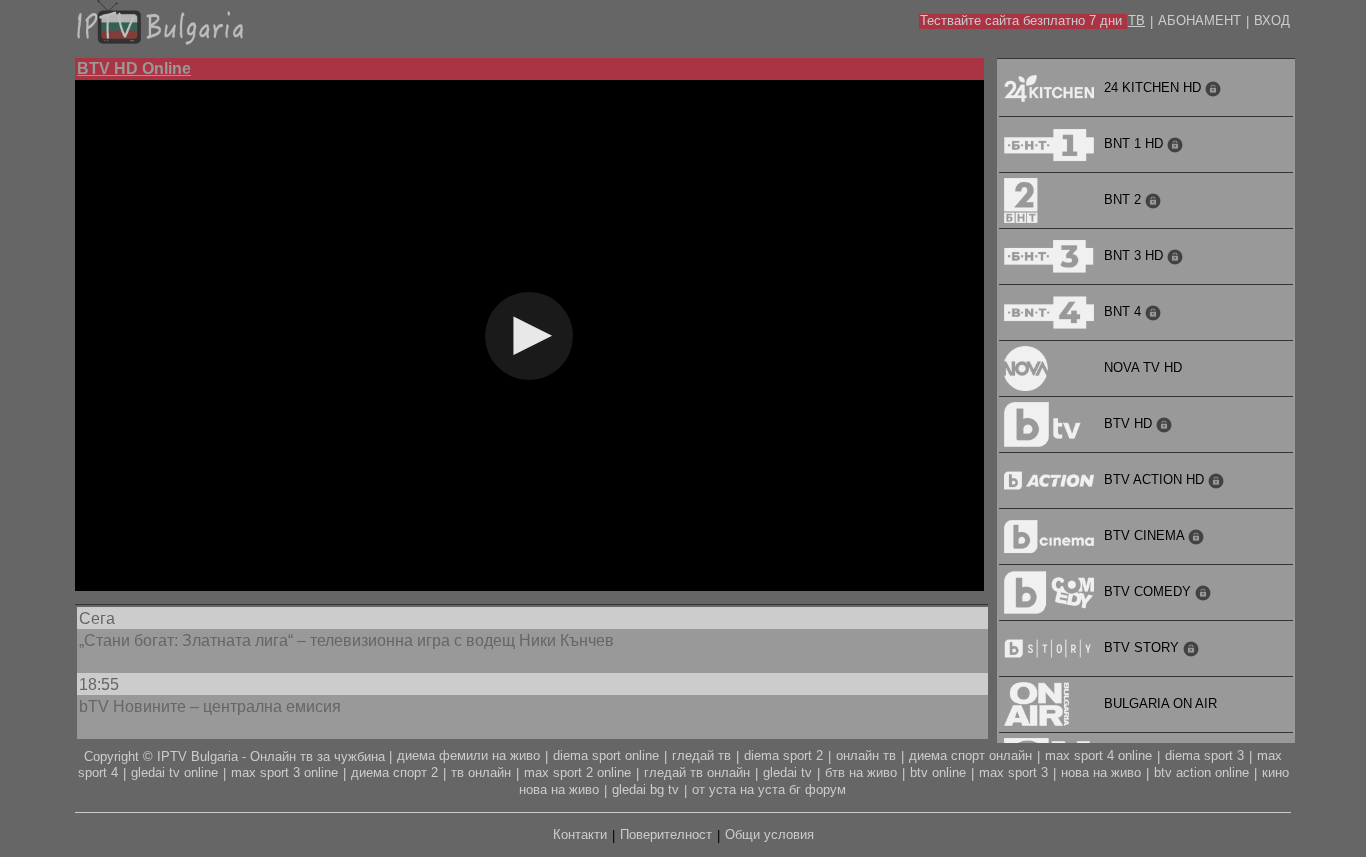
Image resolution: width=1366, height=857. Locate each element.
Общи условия (769, 834)
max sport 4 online (1098, 755)
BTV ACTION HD (1156, 479)
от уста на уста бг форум (769, 789)
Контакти (580, 834)
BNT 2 (1124, 199)
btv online (938, 772)
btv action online (1201, 772)
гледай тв (701, 755)
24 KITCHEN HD (1154, 87)
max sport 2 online (577, 772)
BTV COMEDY (1149, 591)
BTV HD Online (134, 68)
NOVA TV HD (1143, 367)
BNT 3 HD (1135, 255)
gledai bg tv (645, 789)
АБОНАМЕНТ (1199, 20)
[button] (529, 336)
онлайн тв (866, 755)
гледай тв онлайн (697, 772)
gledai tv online (174, 772)
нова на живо (1101, 772)
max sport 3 (1013, 772)
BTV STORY (1143, 647)
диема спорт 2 (394, 772)
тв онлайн (481, 772)
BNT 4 (1124, 311)
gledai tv (787, 772)
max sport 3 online (284, 772)
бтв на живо (861, 772)
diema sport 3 (1204, 755)
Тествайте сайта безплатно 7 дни (1021, 20)
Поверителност (666, 834)
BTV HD (1130, 423)
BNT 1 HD (1135, 143)
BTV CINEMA (1146, 535)
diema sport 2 (783, 755)
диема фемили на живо (468, 755)
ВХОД (1272, 20)
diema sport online (606, 755)
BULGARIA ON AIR (1160, 703)
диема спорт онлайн (970, 755)
